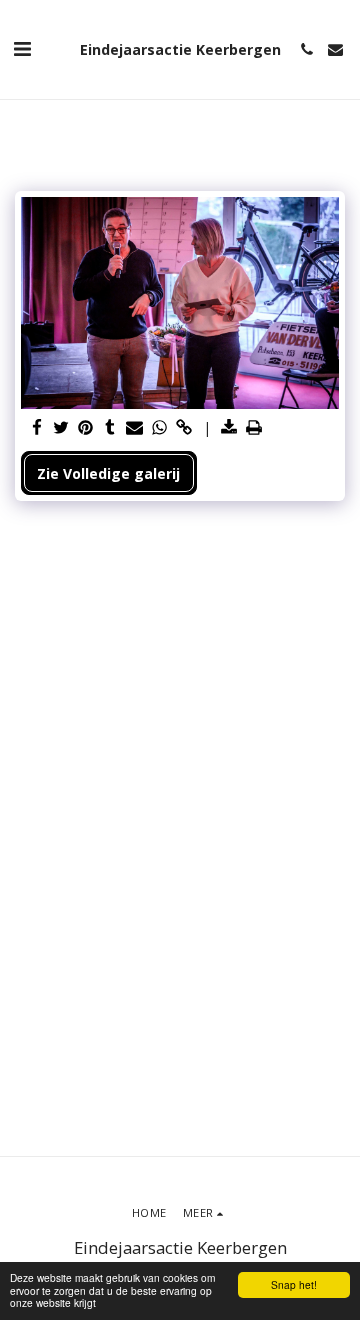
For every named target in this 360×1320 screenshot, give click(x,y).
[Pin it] (86, 428)
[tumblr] (111, 428)
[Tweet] (62, 428)
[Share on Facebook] (37, 428)
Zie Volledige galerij (108, 473)
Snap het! (294, 1284)
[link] (184, 428)
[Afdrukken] (254, 428)
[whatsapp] (160, 428)
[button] (22, 48)
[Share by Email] (135, 428)
